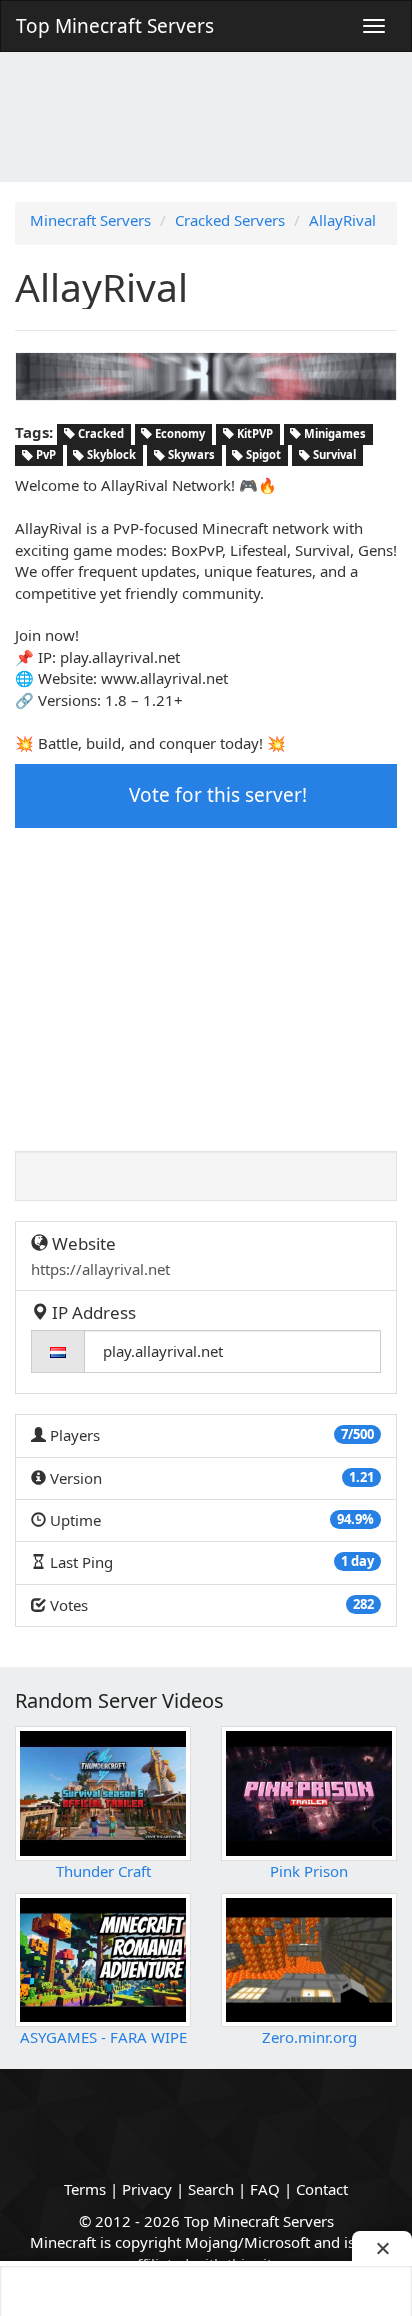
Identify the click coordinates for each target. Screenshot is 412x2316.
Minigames (333, 433)
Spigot (262, 455)
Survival (333, 455)
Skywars (190, 455)
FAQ (265, 2189)
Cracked (99, 433)
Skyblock (110, 455)
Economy (178, 433)
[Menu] (374, 26)
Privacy (147, 2189)
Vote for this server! (215, 795)
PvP (44, 455)
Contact (322, 2189)
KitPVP (253, 433)
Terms (85, 2189)
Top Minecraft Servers (115, 26)
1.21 (361, 1477)
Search (211, 2189)
